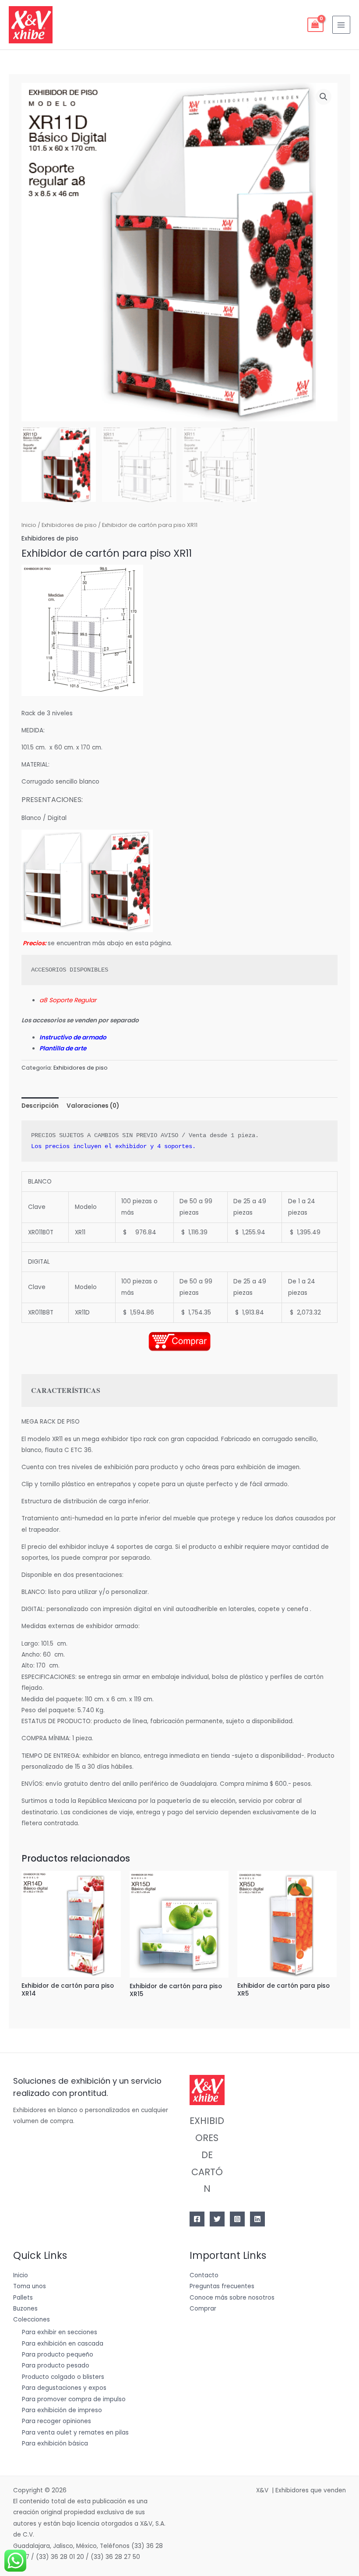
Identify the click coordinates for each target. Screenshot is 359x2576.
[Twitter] (217, 2219)
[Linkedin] (257, 2219)
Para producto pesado (56, 2366)
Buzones (25, 2309)
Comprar (203, 2309)
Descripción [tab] (40, 1106)
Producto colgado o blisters (63, 2377)
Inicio (29, 525)
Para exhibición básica (55, 2443)
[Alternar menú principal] (341, 25)
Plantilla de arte (63, 1048)
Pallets (23, 2298)
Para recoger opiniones (56, 2421)
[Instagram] (237, 2219)
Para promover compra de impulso (74, 2399)
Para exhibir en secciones (60, 2332)
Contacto (204, 2275)
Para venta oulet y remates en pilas (75, 2433)
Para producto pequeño (58, 2355)
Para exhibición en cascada (63, 2344)
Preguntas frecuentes (222, 2286)
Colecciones (32, 2320)
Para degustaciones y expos (64, 2388)
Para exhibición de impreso (62, 2410)
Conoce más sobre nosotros (232, 2298)
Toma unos (30, 2286)
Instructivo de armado (73, 1037)
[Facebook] (197, 2219)
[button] (324, 97)
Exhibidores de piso (69, 525)
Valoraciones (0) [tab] (93, 1106)
